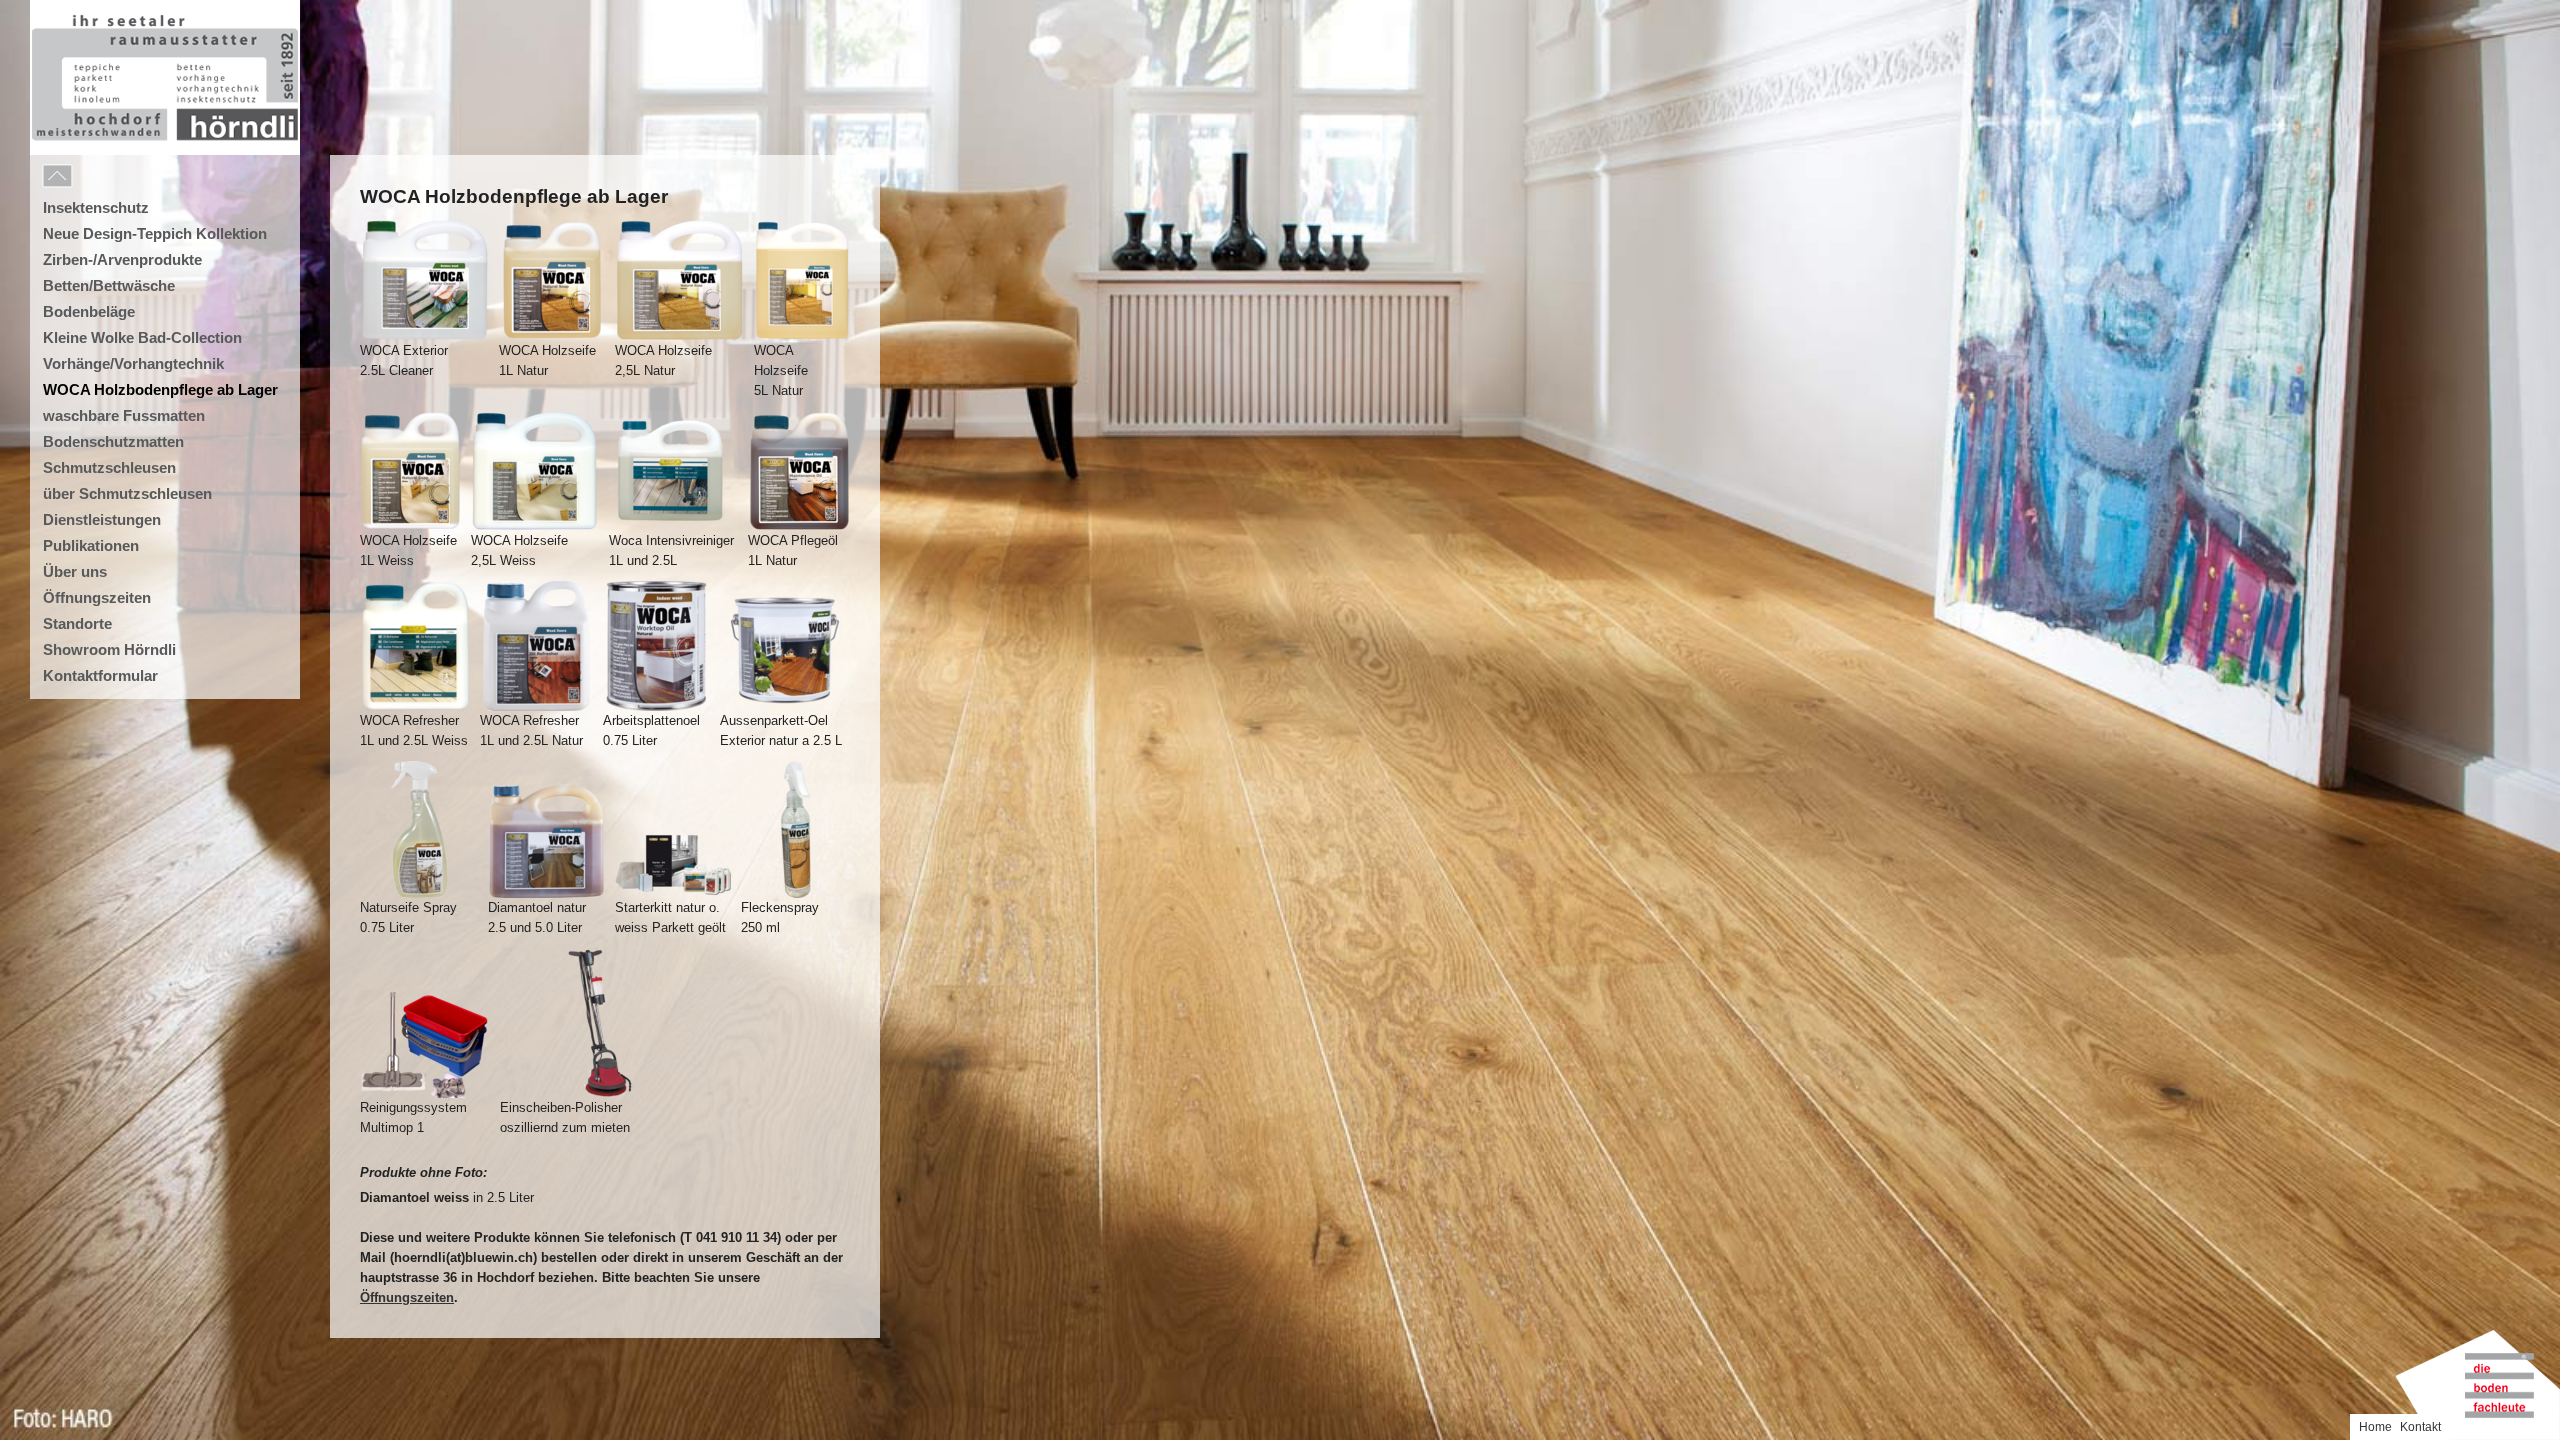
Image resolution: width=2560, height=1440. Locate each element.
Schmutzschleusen (109, 467)
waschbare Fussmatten (124, 415)
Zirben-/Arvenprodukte (122, 259)
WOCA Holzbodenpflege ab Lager (160, 389)
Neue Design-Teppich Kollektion (155, 233)
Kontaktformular (100, 675)
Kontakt (2420, 1427)
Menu (102, 177)
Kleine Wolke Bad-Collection (142, 337)
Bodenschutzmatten (113, 441)
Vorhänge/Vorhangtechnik (133, 363)
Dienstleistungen (102, 519)
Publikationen (91, 545)
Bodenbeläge (89, 311)
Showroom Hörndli (109, 649)
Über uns (75, 571)
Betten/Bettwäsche (109, 285)
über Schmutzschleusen (127, 493)
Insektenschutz (96, 207)
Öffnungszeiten (407, 1297)
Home (2375, 1427)
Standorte (77, 623)
